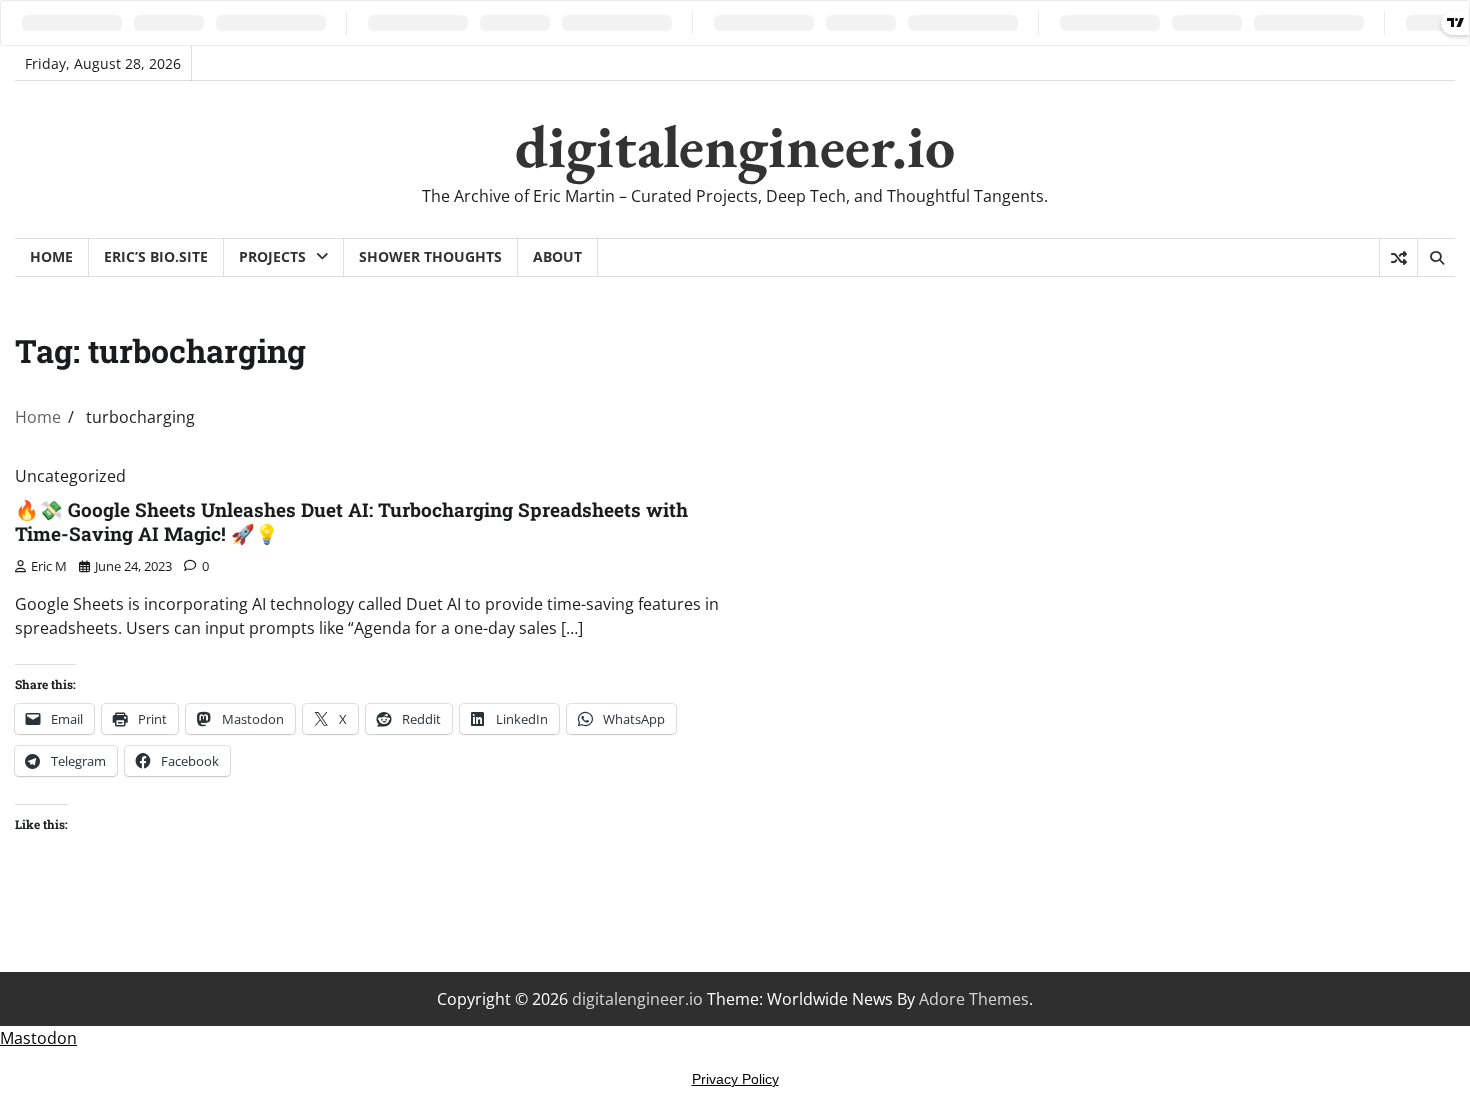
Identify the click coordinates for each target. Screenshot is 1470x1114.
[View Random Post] (1398, 258)
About (557, 256)
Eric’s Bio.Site (156, 256)
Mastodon (38, 1038)
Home (51, 256)
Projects (272, 256)
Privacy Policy (735, 1079)
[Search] (1436, 258)
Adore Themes (974, 999)
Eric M (49, 566)
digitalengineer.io (735, 146)
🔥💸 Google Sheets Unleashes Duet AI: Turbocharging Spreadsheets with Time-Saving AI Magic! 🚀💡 (351, 522)
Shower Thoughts (430, 256)
